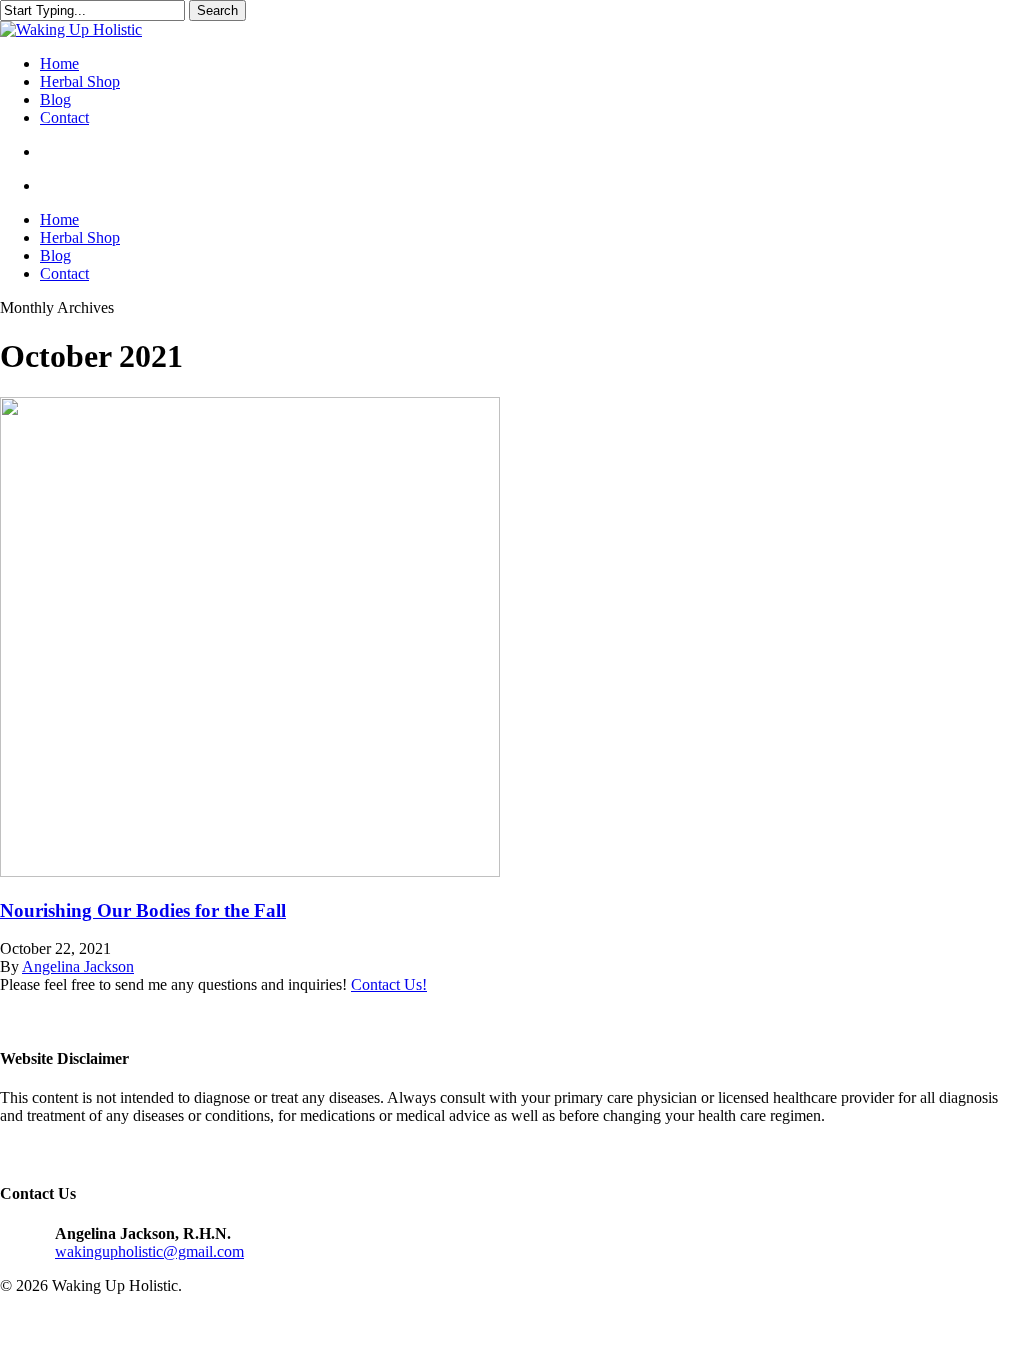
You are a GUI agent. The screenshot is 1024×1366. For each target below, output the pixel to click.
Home (59, 219)
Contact (64, 273)
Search (217, 10)
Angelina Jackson (78, 966)
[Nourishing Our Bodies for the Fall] (250, 871)
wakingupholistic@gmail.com (149, 1251)
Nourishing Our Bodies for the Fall (143, 910)
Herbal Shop (80, 237)
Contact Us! (389, 984)
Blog (55, 255)
